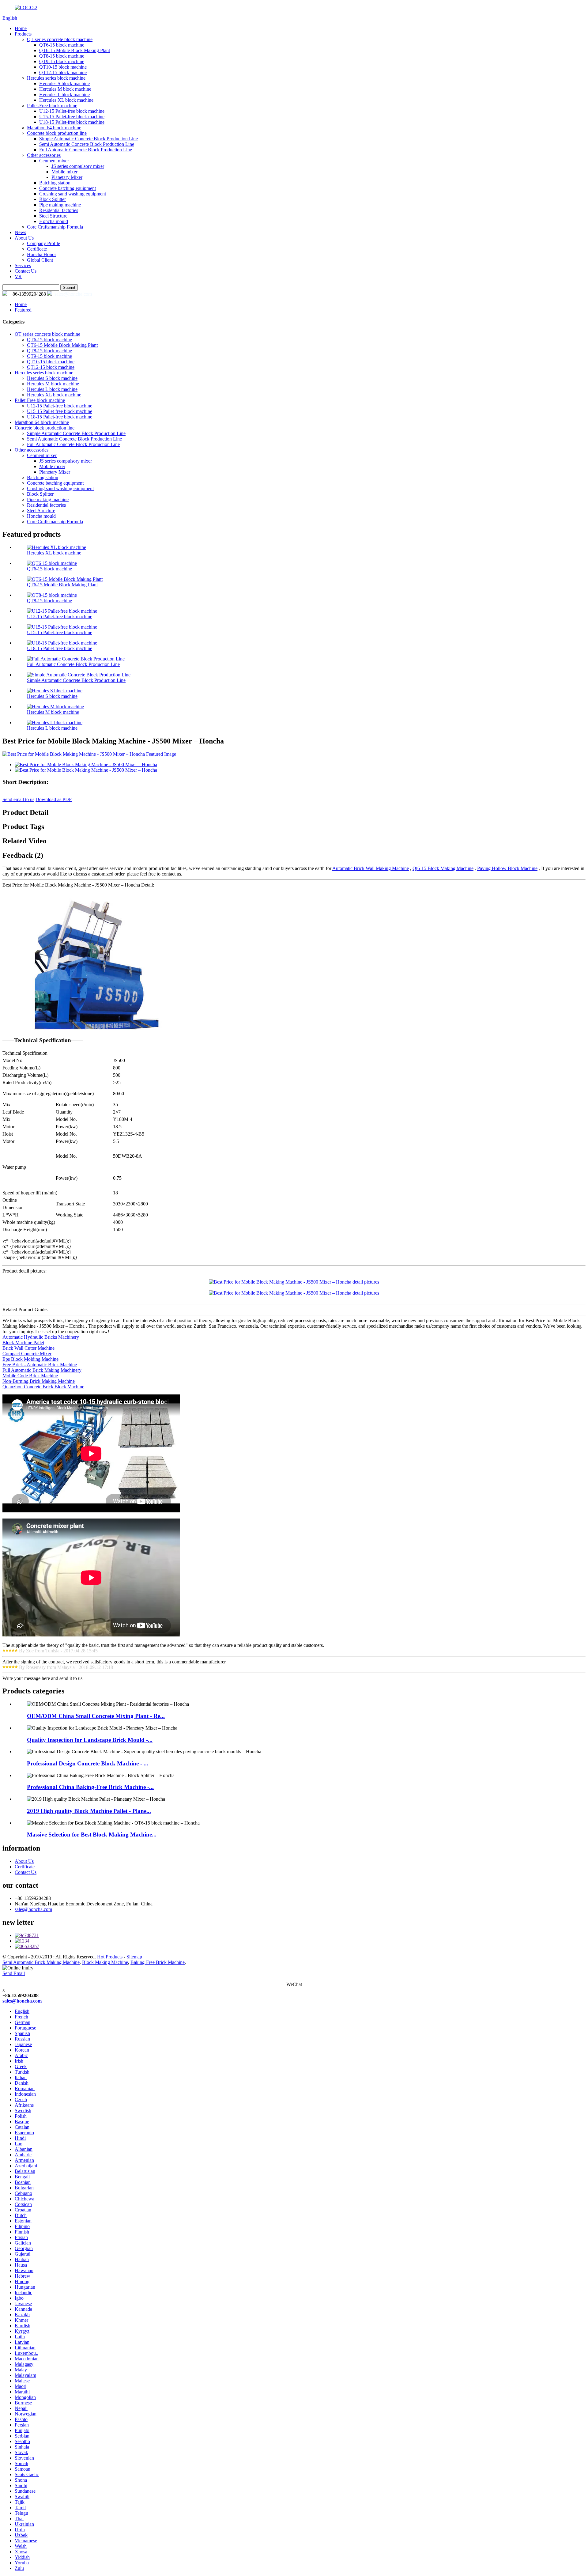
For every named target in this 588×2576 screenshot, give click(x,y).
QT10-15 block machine (63, 67)
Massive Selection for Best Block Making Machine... (92, 1835)
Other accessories (44, 155)
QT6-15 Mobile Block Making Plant (75, 50)
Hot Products (110, 1957)
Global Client (40, 260)
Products (23, 34)
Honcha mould (54, 221)
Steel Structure (53, 216)
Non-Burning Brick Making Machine (39, 1381)
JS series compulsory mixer (78, 166)
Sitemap (134, 1957)
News (20, 232)
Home (21, 28)
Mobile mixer (64, 172)
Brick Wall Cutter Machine (28, 1348)
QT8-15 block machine (62, 56)
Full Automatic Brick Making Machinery (42, 1370)
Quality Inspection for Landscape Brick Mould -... (90, 1740)
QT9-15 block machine (62, 61)
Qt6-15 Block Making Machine (443, 868)
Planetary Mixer (67, 177)
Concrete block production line (57, 133)
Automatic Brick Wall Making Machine (371, 868)
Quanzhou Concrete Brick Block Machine (43, 1387)
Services (23, 265)
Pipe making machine (60, 205)
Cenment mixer (54, 161)
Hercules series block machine (56, 78)
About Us (24, 238)
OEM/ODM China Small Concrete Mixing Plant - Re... (96, 1716)
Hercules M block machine (65, 89)
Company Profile (43, 243)
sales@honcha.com (73, 294)
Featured (23, 310)
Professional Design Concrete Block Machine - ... (88, 1763)
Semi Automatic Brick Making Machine (41, 1962)
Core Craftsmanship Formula (55, 227)
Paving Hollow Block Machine (507, 868)
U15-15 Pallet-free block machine (72, 117)
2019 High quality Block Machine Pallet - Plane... (89, 1811)
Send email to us (18, 799)
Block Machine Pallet (23, 1343)
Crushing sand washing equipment (73, 194)
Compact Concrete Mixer (27, 1354)
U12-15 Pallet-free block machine (72, 111)
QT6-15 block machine (62, 45)
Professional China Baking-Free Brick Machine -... (90, 1787)
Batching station (55, 183)
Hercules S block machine (64, 83)
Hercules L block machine (64, 95)
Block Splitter (53, 199)
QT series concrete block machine (60, 39)
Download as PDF (54, 799)
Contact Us (26, 271)
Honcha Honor (41, 254)
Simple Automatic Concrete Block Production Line (89, 139)
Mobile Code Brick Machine (30, 1376)
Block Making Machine (105, 1962)
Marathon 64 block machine (54, 128)
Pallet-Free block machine (52, 106)
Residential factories (59, 210)
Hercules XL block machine (66, 100)
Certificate (37, 249)
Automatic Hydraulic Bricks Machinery (41, 1337)
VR (18, 276)
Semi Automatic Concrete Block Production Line (87, 144)
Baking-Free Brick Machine (158, 1962)
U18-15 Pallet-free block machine (72, 122)
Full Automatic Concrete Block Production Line (86, 150)
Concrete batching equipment (68, 188)
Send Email (14, 1973)
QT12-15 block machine (63, 72)
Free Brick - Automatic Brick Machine (40, 1365)
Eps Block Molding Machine (30, 1359)
